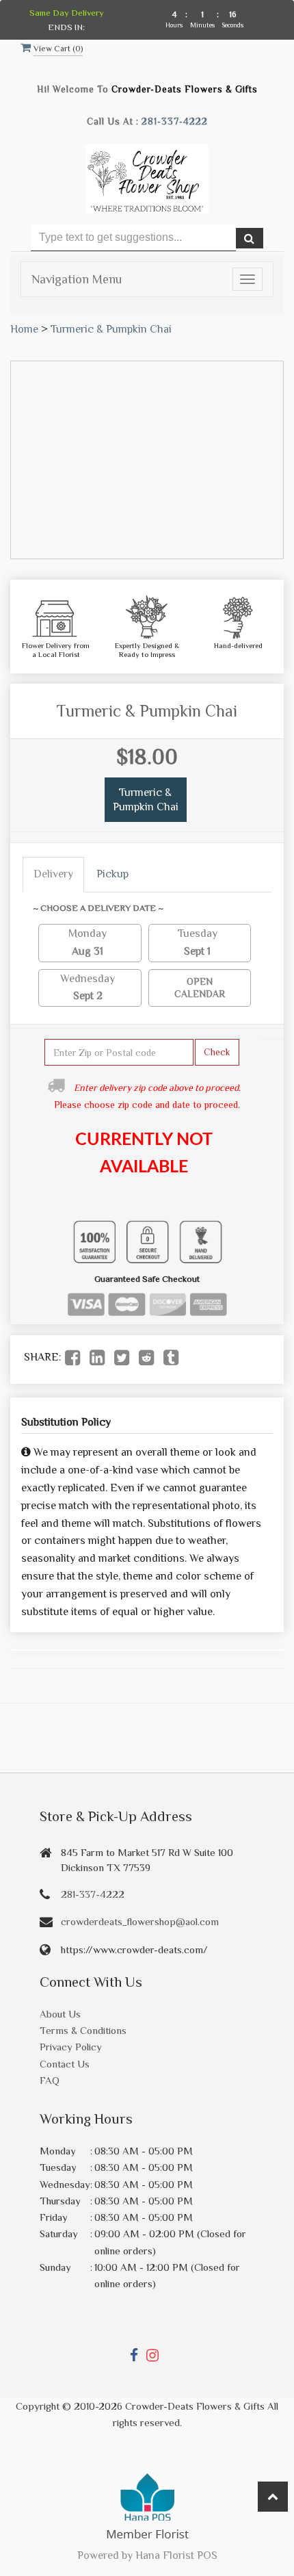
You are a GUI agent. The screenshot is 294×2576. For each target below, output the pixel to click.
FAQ (50, 2080)
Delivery (53, 874)
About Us (60, 2014)
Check (217, 1052)
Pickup (112, 874)
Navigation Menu (77, 279)
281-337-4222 (175, 121)
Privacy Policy (71, 2047)
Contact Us (65, 2064)
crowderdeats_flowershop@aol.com (140, 1921)
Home (24, 329)
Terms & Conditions (83, 2030)
